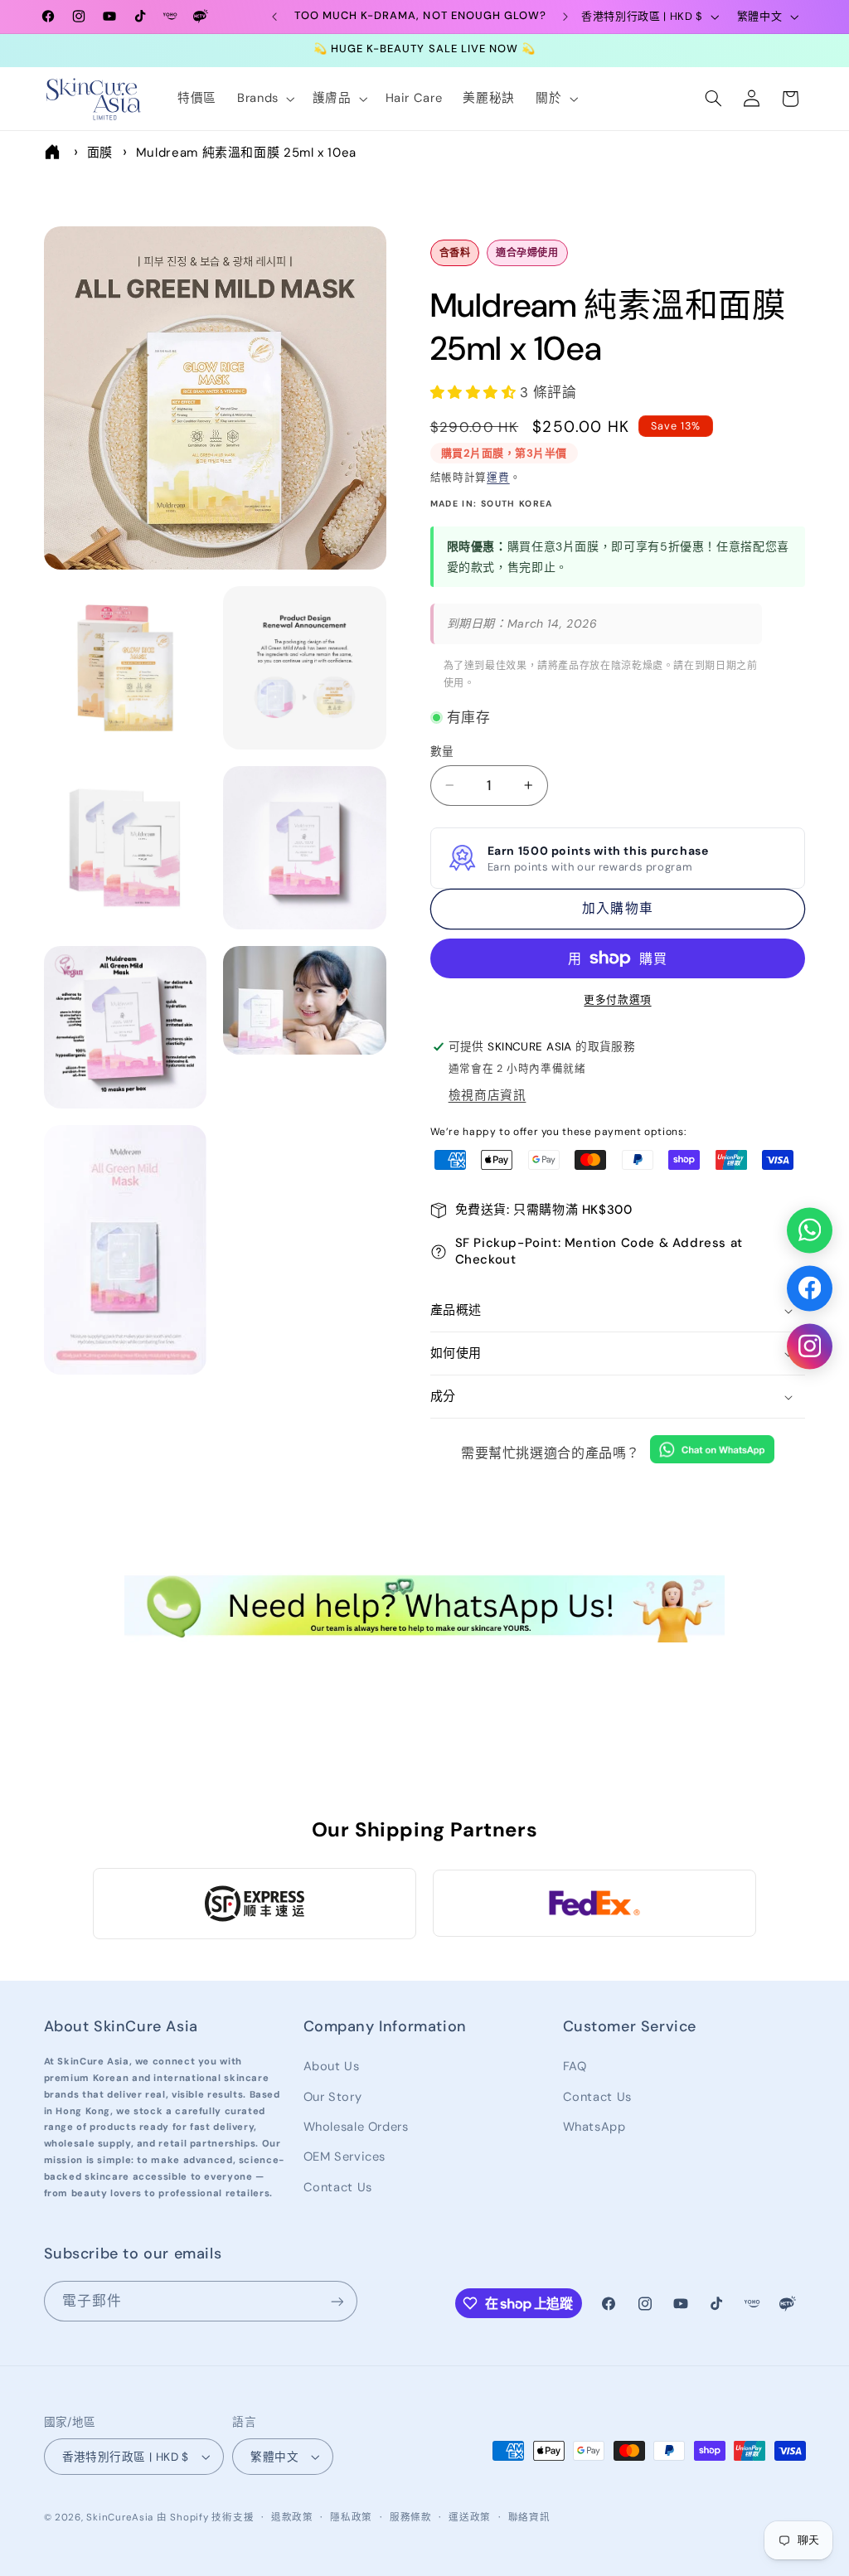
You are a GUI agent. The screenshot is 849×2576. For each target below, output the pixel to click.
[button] (264, 99)
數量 (442, 751)
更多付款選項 (617, 1000)
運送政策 (470, 2518)
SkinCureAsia (120, 2518)
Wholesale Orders (356, 2127)
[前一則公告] (274, 17)
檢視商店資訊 (488, 1095)
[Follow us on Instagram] (810, 1346)
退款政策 (292, 2518)
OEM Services (345, 2156)
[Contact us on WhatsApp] (810, 1230)
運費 (498, 478)
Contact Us (338, 2187)
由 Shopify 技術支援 (205, 2518)
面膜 (100, 153)
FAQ (575, 2066)
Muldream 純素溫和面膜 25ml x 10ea (246, 153)
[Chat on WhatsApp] (712, 1453)
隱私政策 (351, 2518)
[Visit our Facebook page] (810, 1288)
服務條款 (411, 2518)
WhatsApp (594, 2127)
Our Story (333, 2097)
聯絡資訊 (529, 2518)
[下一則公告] (565, 17)
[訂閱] (337, 2301)
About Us (332, 2066)
